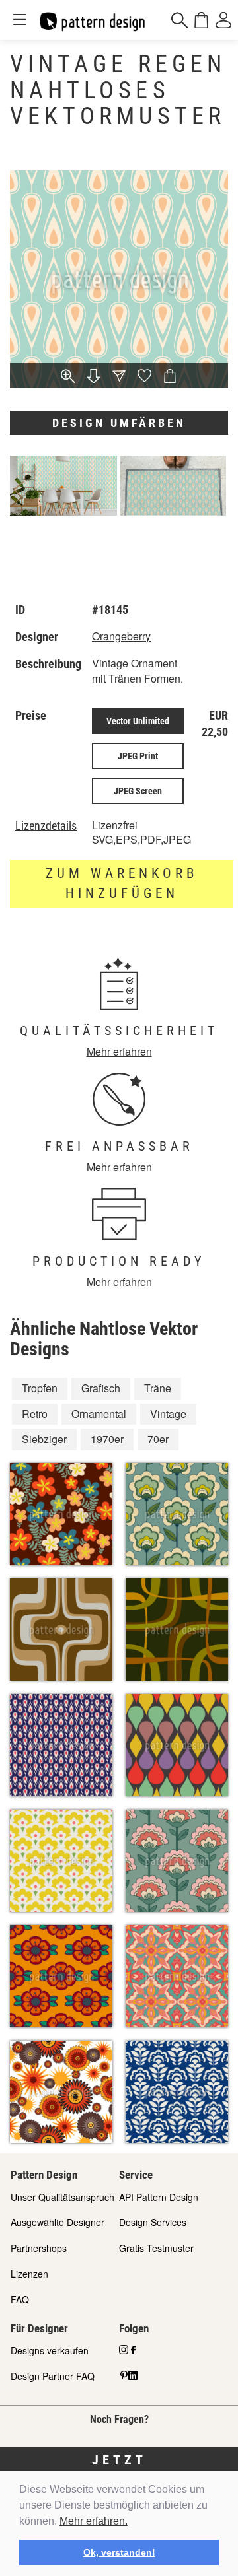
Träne (158, 1388)
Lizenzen (29, 2274)
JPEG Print (138, 756)
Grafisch (101, 1388)
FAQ (20, 2299)
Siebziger (44, 1439)
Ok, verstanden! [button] (119, 2552)
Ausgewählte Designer (58, 2222)
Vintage (168, 1414)
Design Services (153, 2222)
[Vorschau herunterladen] (94, 377)
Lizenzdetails (46, 826)
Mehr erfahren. (94, 2521)
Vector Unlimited (138, 721)
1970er (107, 1439)
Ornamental (99, 1414)
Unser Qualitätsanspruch (62, 2197)
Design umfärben (119, 423)
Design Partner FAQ (53, 2376)
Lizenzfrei (115, 825)
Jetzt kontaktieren (119, 2469)
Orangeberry (121, 636)
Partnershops (39, 2248)
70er (158, 1439)
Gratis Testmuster (156, 2248)
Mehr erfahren (119, 1051)
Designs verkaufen (50, 2350)
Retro (35, 1414)
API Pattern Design (159, 2197)
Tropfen (40, 1388)
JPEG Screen (138, 791)
